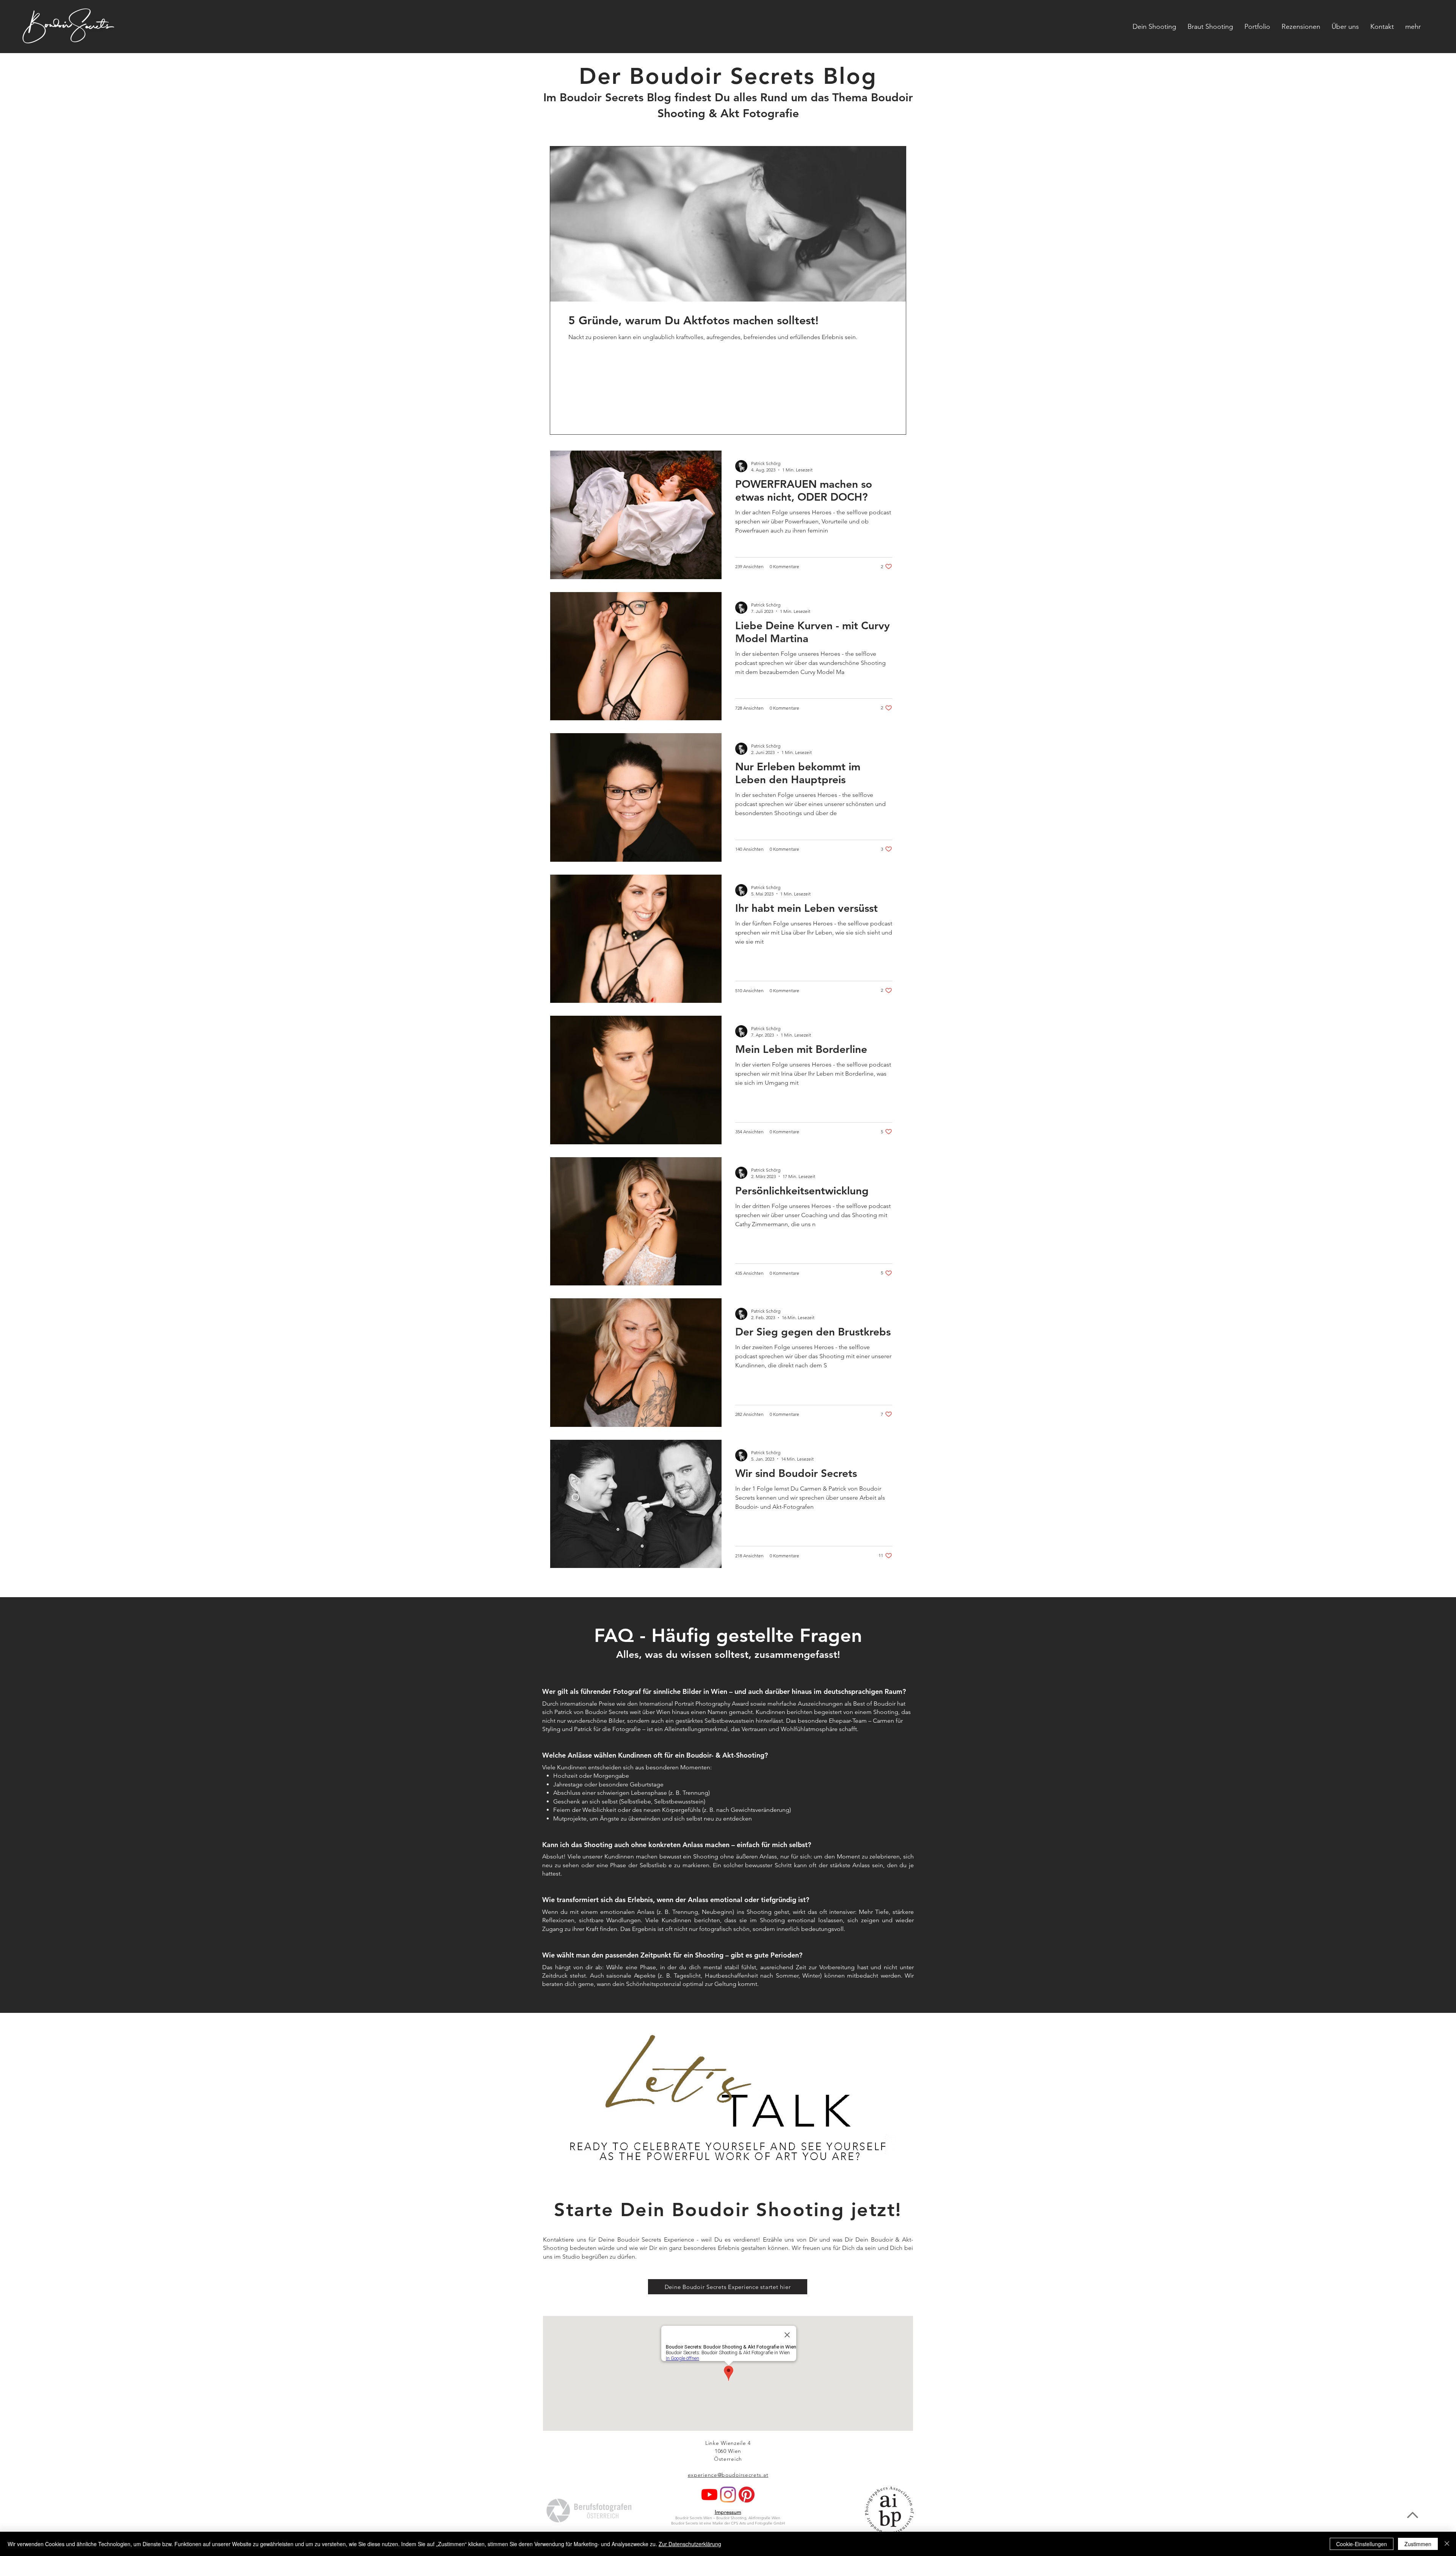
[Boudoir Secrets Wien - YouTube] (709, 2495)
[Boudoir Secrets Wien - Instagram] (728, 2495)
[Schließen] (1447, 2544)
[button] (1413, 27)
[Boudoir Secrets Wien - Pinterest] (747, 2495)
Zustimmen (1418, 2544)
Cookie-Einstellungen (1362, 2544)
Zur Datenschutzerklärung (690, 2544)
